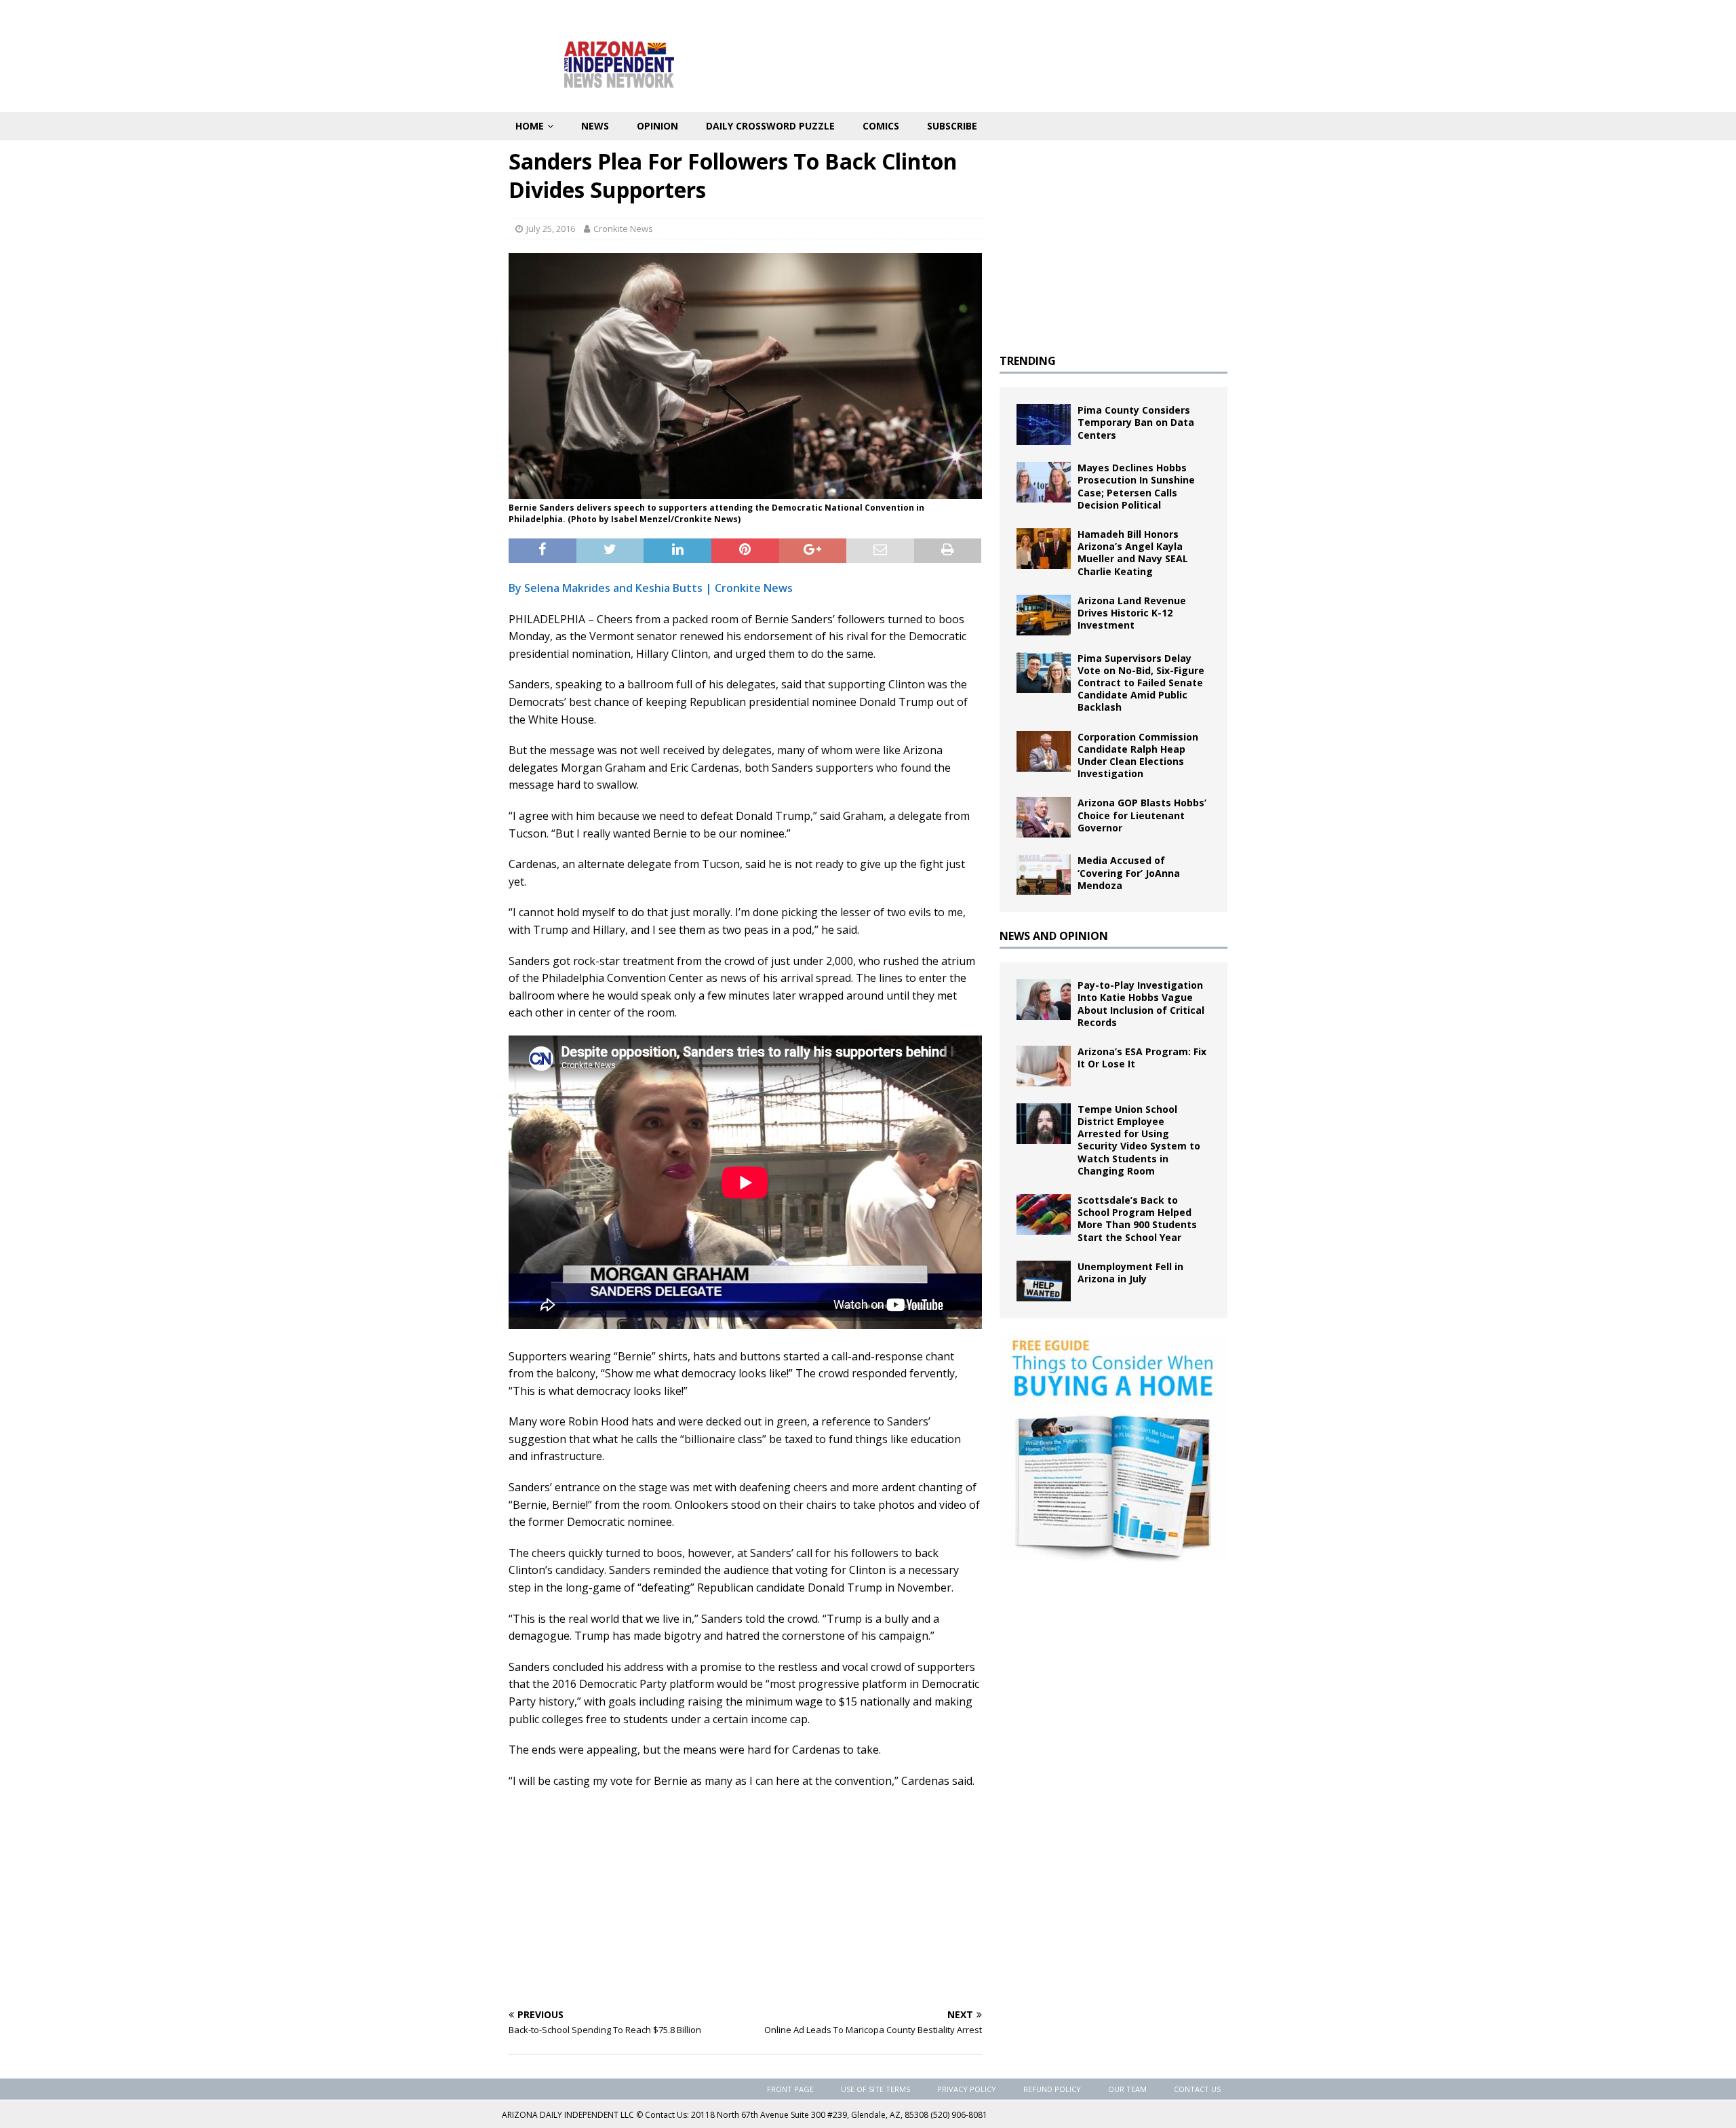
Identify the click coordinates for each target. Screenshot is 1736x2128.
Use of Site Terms (875, 2089)
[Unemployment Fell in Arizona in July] (1044, 1281)
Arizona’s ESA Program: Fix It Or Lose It (1142, 1058)
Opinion (657, 126)
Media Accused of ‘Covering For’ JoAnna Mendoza (1129, 872)
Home (530, 126)
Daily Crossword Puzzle (770, 126)
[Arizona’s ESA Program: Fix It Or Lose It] (1044, 1066)
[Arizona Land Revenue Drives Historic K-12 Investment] (1044, 615)
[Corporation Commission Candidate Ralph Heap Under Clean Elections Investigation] (1044, 751)
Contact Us (1197, 2089)
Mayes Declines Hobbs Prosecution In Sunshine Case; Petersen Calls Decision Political (1136, 486)
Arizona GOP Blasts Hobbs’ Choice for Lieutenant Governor (1142, 815)
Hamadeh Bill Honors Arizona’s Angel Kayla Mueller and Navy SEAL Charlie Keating (1133, 553)
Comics (881, 126)
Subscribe (952, 126)
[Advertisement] (745, 1898)
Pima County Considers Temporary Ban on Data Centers (1136, 422)
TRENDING (1028, 361)
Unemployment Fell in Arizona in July (1130, 1273)
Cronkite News (623, 229)
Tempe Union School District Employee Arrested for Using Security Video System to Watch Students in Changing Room (1139, 1140)
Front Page (790, 2089)
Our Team (1127, 2089)
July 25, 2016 (551, 229)
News (595, 126)
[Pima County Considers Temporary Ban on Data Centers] (1044, 425)
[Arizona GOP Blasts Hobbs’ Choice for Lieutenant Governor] (1044, 817)
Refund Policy (1052, 2089)
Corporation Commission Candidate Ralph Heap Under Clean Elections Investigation (1138, 755)
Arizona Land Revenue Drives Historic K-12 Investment (1132, 613)
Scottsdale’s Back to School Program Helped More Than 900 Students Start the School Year (1137, 1219)
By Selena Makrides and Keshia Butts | (612, 588)
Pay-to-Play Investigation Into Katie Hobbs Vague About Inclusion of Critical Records (1141, 1004)
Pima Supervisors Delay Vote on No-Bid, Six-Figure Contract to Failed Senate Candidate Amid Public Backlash (1141, 683)
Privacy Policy (967, 2089)
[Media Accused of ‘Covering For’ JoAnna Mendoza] (1044, 875)
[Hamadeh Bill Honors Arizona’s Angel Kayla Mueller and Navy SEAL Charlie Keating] (1044, 549)
